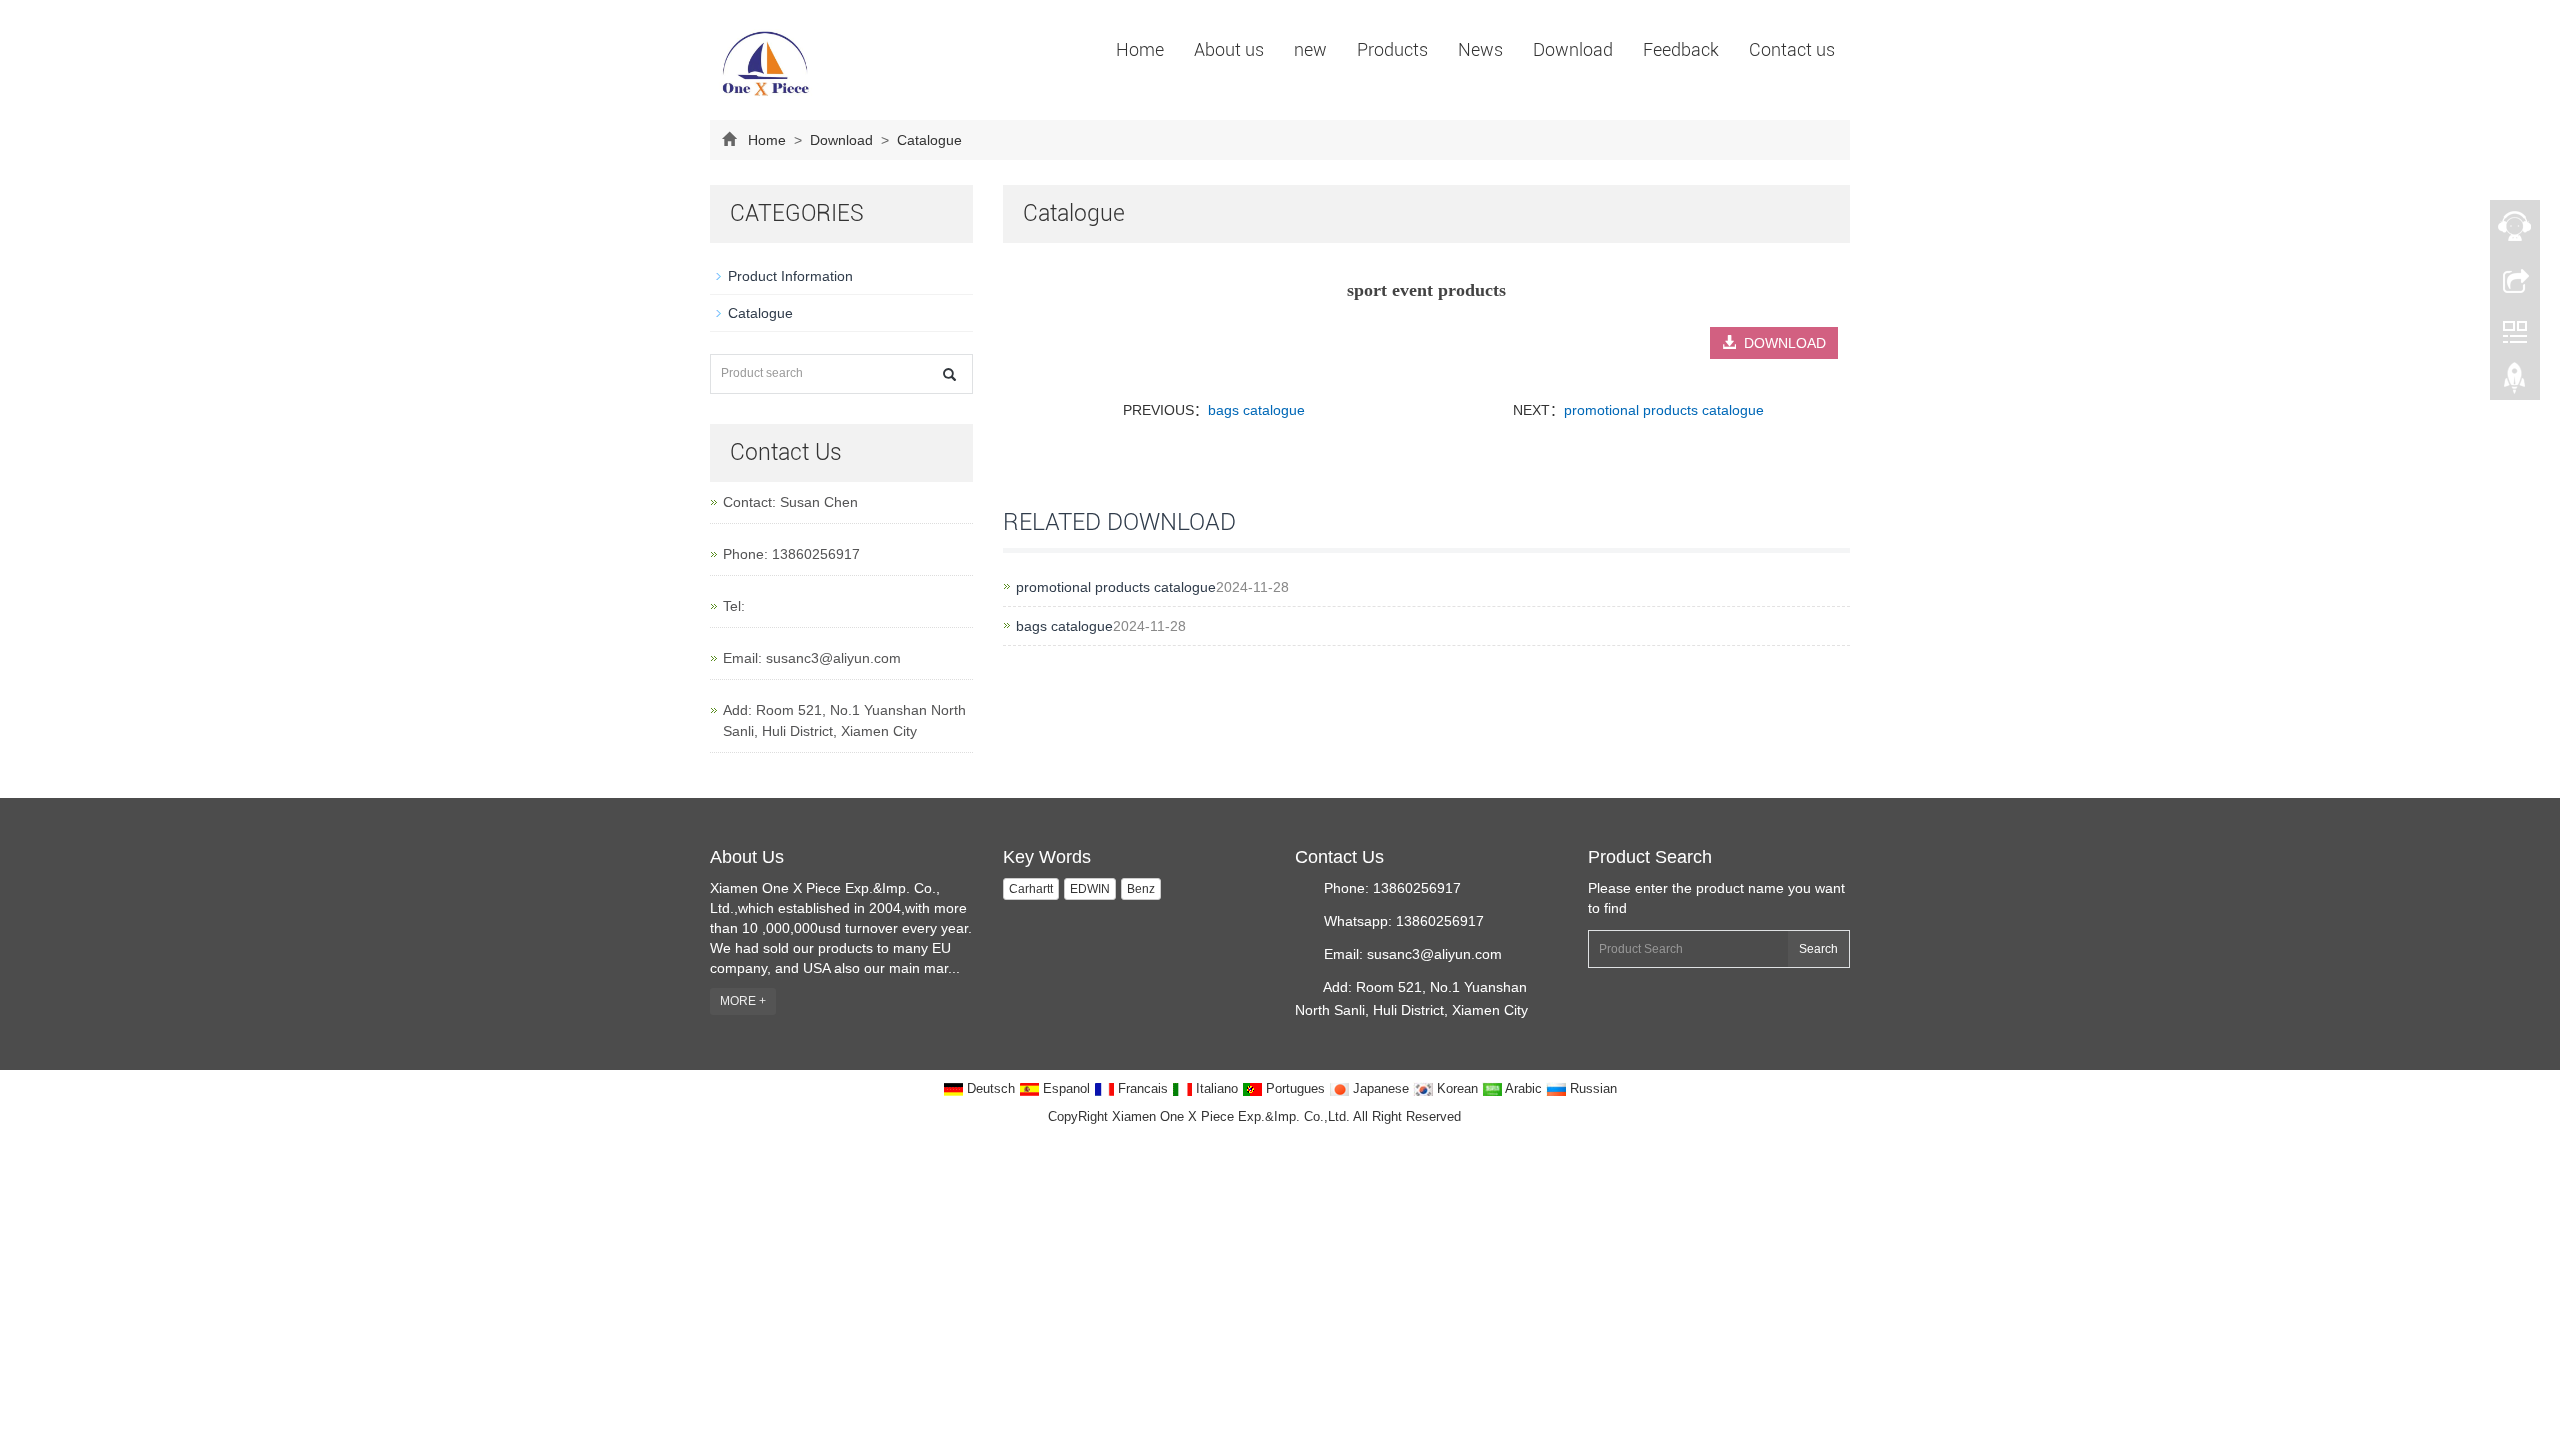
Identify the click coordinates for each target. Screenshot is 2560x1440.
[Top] (2515, 383)
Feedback (1681, 49)
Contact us (1792, 49)
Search (1818, 949)
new (1310, 49)
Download (1573, 49)
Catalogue (927, 140)
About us (1229, 49)
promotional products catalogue (1664, 410)
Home (1140, 49)
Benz (1141, 889)
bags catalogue (1256, 410)
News (1480, 49)
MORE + (743, 1001)
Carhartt (1031, 889)
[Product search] (949, 374)
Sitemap (1489, 1116)
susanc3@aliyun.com (833, 658)
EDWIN (1090, 889)
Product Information (790, 276)
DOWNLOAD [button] (1781, 343)
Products (1392, 49)
